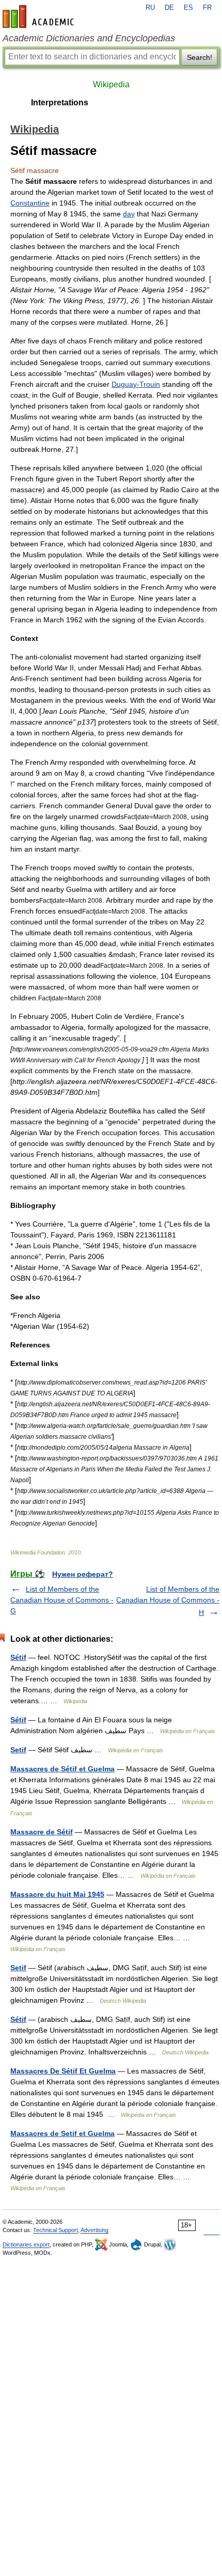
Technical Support (55, 2230)
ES (188, 8)
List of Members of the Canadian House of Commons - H (168, 1601)
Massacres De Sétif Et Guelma (63, 2071)
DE (169, 8)
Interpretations (60, 103)
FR (207, 8)
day (129, 214)
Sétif (18, 1657)
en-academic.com (40, 17)
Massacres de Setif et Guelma (62, 2133)
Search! (200, 57)
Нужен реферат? (83, 1574)
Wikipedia (111, 84)
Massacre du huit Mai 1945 (57, 1894)
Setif (18, 1750)
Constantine (30, 203)
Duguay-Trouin (136, 384)
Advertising (94, 2230)
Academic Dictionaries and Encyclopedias (89, 38)
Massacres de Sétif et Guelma (62, 1769)
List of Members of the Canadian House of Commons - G (62, 1600)
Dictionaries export (26, 2244)
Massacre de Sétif (42, 1832)
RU (150, 8)
